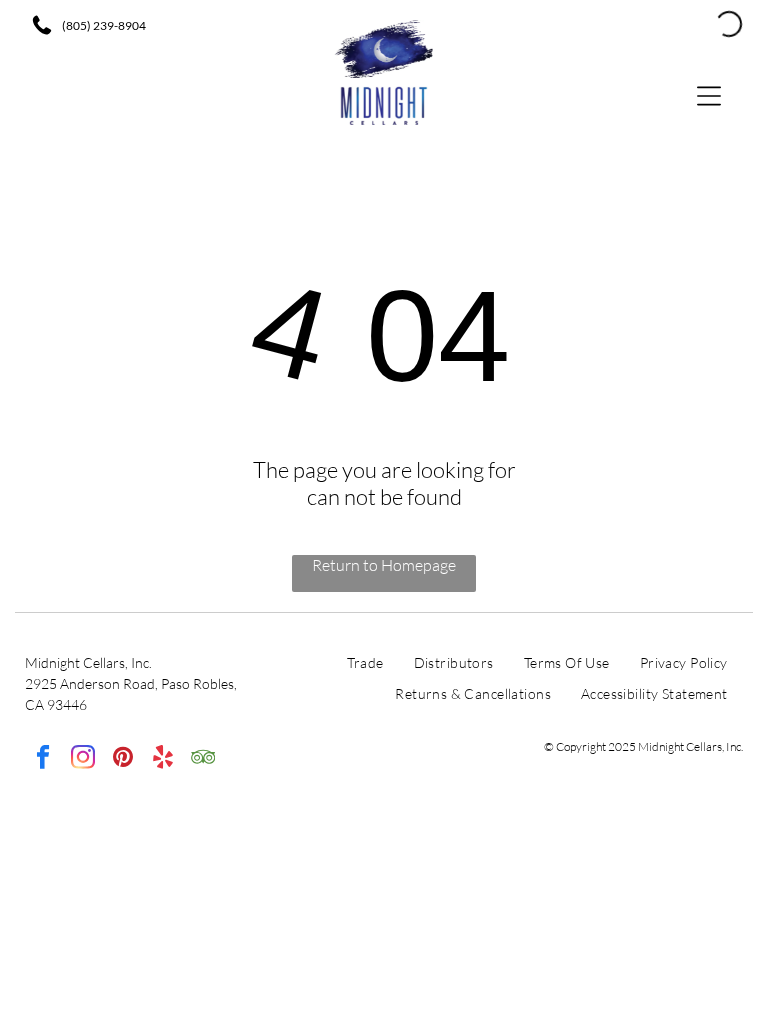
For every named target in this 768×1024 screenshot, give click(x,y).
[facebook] (42, 759)
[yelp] (162, 759)
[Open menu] (709, 95)
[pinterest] (122, 759)
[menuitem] (365, 667)
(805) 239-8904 (104, 25)
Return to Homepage (384, 565)
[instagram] (82, 759)
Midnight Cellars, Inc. (88, 662)
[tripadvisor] (202, 759)
